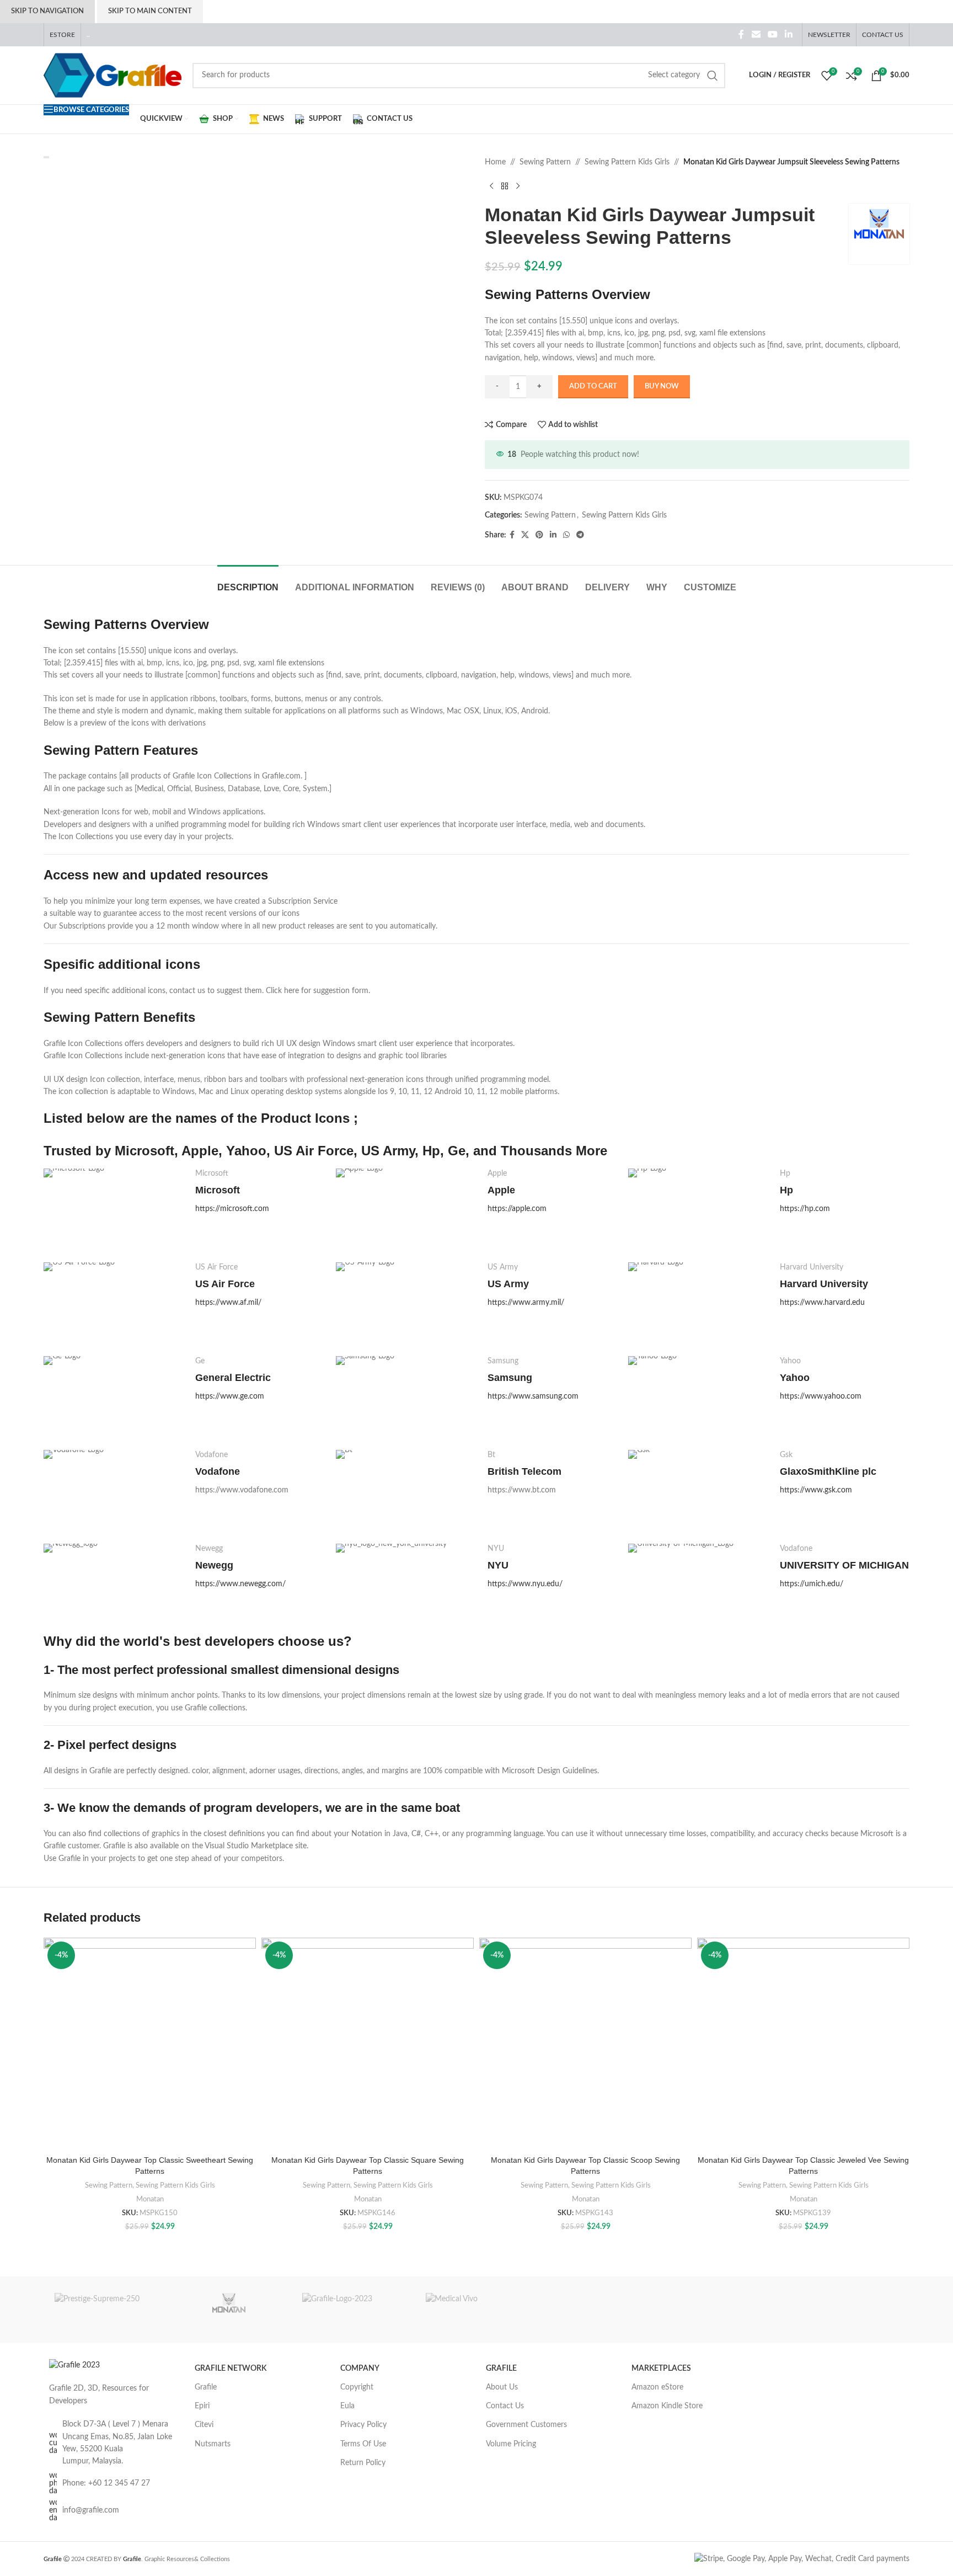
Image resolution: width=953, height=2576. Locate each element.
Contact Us (505, 2406)
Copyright (357, 2387)
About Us (502, 2387)
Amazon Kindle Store (667, 2406)
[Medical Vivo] (476, 2310)
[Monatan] (229, 2310)
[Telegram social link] (580, 535)
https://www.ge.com (230, 1396)
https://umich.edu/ (812, 1584)
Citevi (204, 2425)
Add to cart (593, 386)
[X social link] (525, 535)
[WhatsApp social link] (566, 535)
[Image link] (74, 2365)
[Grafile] (353, 2310)
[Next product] (518, 186)
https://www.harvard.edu (822, 1303)
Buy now (662, 386)
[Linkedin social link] (789, 34)
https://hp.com (805, 1209)
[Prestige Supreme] (105, 2310)
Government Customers (526, 2425)
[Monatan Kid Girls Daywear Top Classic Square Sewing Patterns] (368, 2044)
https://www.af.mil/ (228, 1303)
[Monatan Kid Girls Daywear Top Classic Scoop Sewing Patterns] (585, 2044)
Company (360, 2369)
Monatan (150, 2199)
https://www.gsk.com (816, 1490)
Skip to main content (150, 11)
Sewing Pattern (545, 162)
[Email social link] (756, 34)
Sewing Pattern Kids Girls (627, 162)
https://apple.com (517, 1209)
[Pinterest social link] (539, 535)
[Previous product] (491, 186)
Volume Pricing (511, 2444)
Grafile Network (231, 2369)
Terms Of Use (363, 2444)
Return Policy (363, 2463)
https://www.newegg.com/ (240, 1584)
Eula (347, 2406)
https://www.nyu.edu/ (525, 1584)
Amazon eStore (657, 2387)
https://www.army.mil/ (526, 1303)
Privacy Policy (363, 2425)
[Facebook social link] (741, 34)
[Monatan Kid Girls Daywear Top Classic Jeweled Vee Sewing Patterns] (803, 2044)
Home (495, 162)
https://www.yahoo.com (821, 1396)
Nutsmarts (213, 2444)
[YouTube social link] (772, 34)
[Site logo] (113, 75)
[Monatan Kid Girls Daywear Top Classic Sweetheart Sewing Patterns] (150, 2044)
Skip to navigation (47, 11)
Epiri (202, 2406)
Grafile (206, 2387)
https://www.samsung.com (533, 1396)
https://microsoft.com (232, 1209)
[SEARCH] (713, 76)
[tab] (248, 582)
